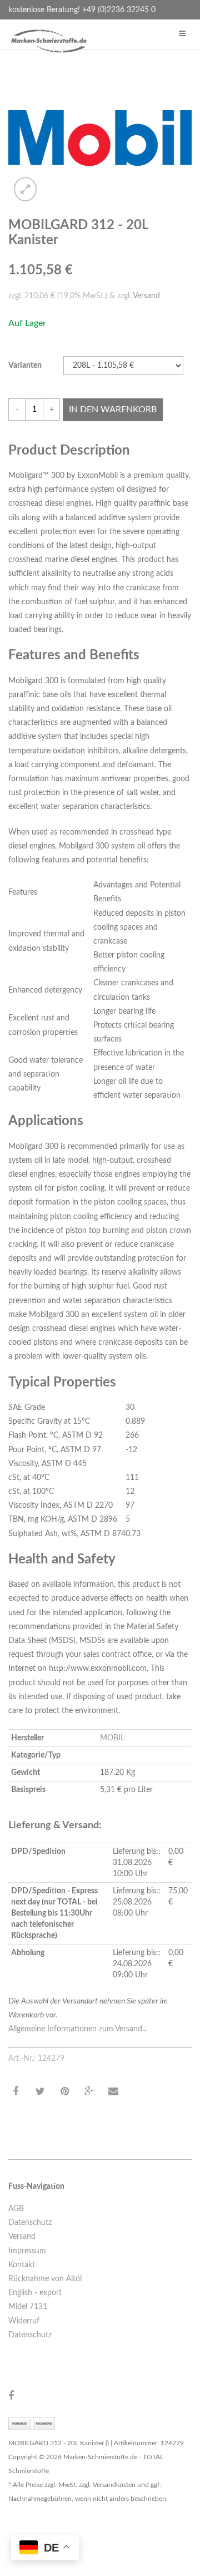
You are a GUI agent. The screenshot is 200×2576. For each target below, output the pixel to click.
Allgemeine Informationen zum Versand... (78, 2029)
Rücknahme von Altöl (45, 2279)
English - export (35, 2293)
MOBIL (112, 1738)
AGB (16, 2209)
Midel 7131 (28, 2307)
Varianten (25, 366)
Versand (146, 296)
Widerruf (24, 2321)
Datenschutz (30, 2223)
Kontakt (22, 2265)
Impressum (27, 2251)
